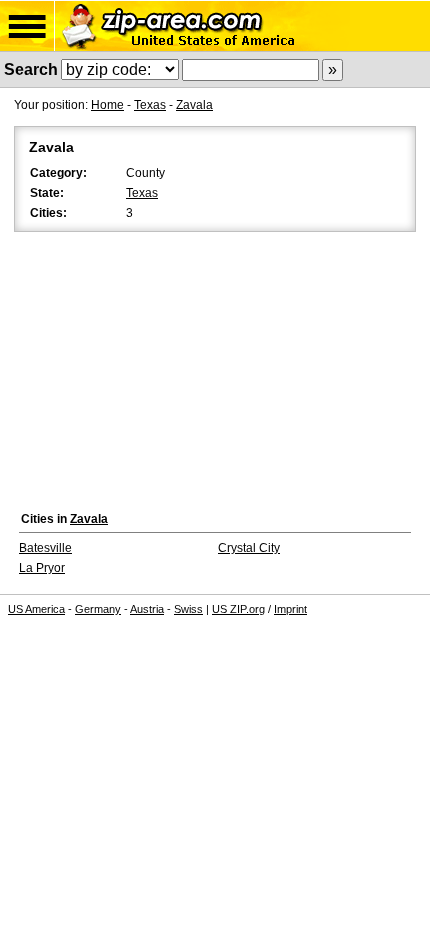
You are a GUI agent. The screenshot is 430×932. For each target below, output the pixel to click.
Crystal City (249, 548)
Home (107, 105)
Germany (98, 609)
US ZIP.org (238, 609)
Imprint (290, 609)
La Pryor (42, 568)
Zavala (194, 105)
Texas (150, 105)
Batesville (45, 548)
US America (36, 609)
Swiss (188, 609)
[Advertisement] (215, 366)
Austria (147, 609)
